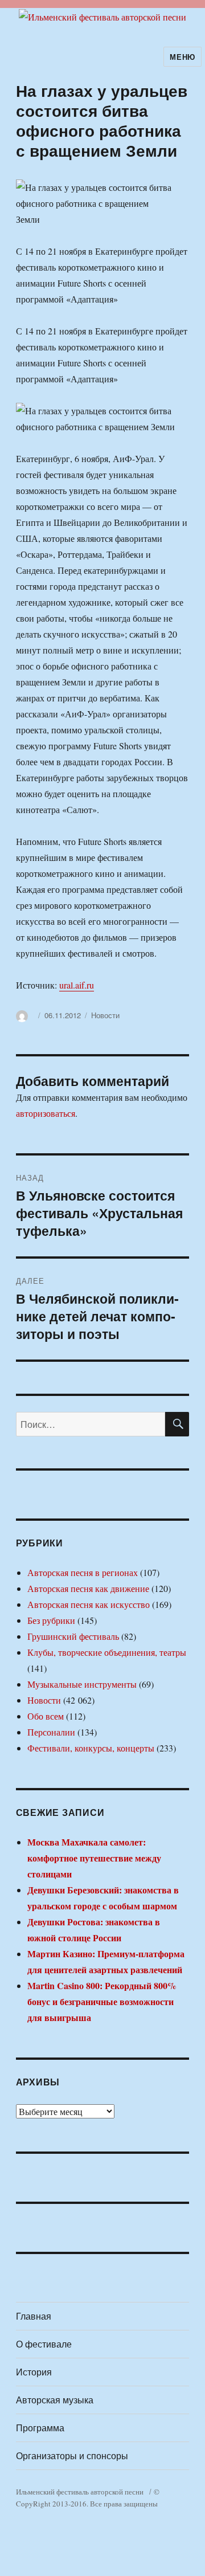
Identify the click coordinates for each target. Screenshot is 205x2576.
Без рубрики (51, 1620)
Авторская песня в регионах (83, 1572)
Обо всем (46, 1716)
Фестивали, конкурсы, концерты (91, 1748)
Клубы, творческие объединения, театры (107, 1652)
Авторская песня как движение (88, 1588)
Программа (40, 2428)
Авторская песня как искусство (89, 1604)
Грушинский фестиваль (73, 1636)
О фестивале (44, 2344)
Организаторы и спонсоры (72, 2455)
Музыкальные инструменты (82, 1684)
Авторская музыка (55, 2400)
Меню (182, 57)
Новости (105, 1015)
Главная (34, 2316)
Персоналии (51, 1732)
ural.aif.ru (77, 985)
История (34, 2372)
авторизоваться (46, 1113)
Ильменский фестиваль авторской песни (80, 2492)
